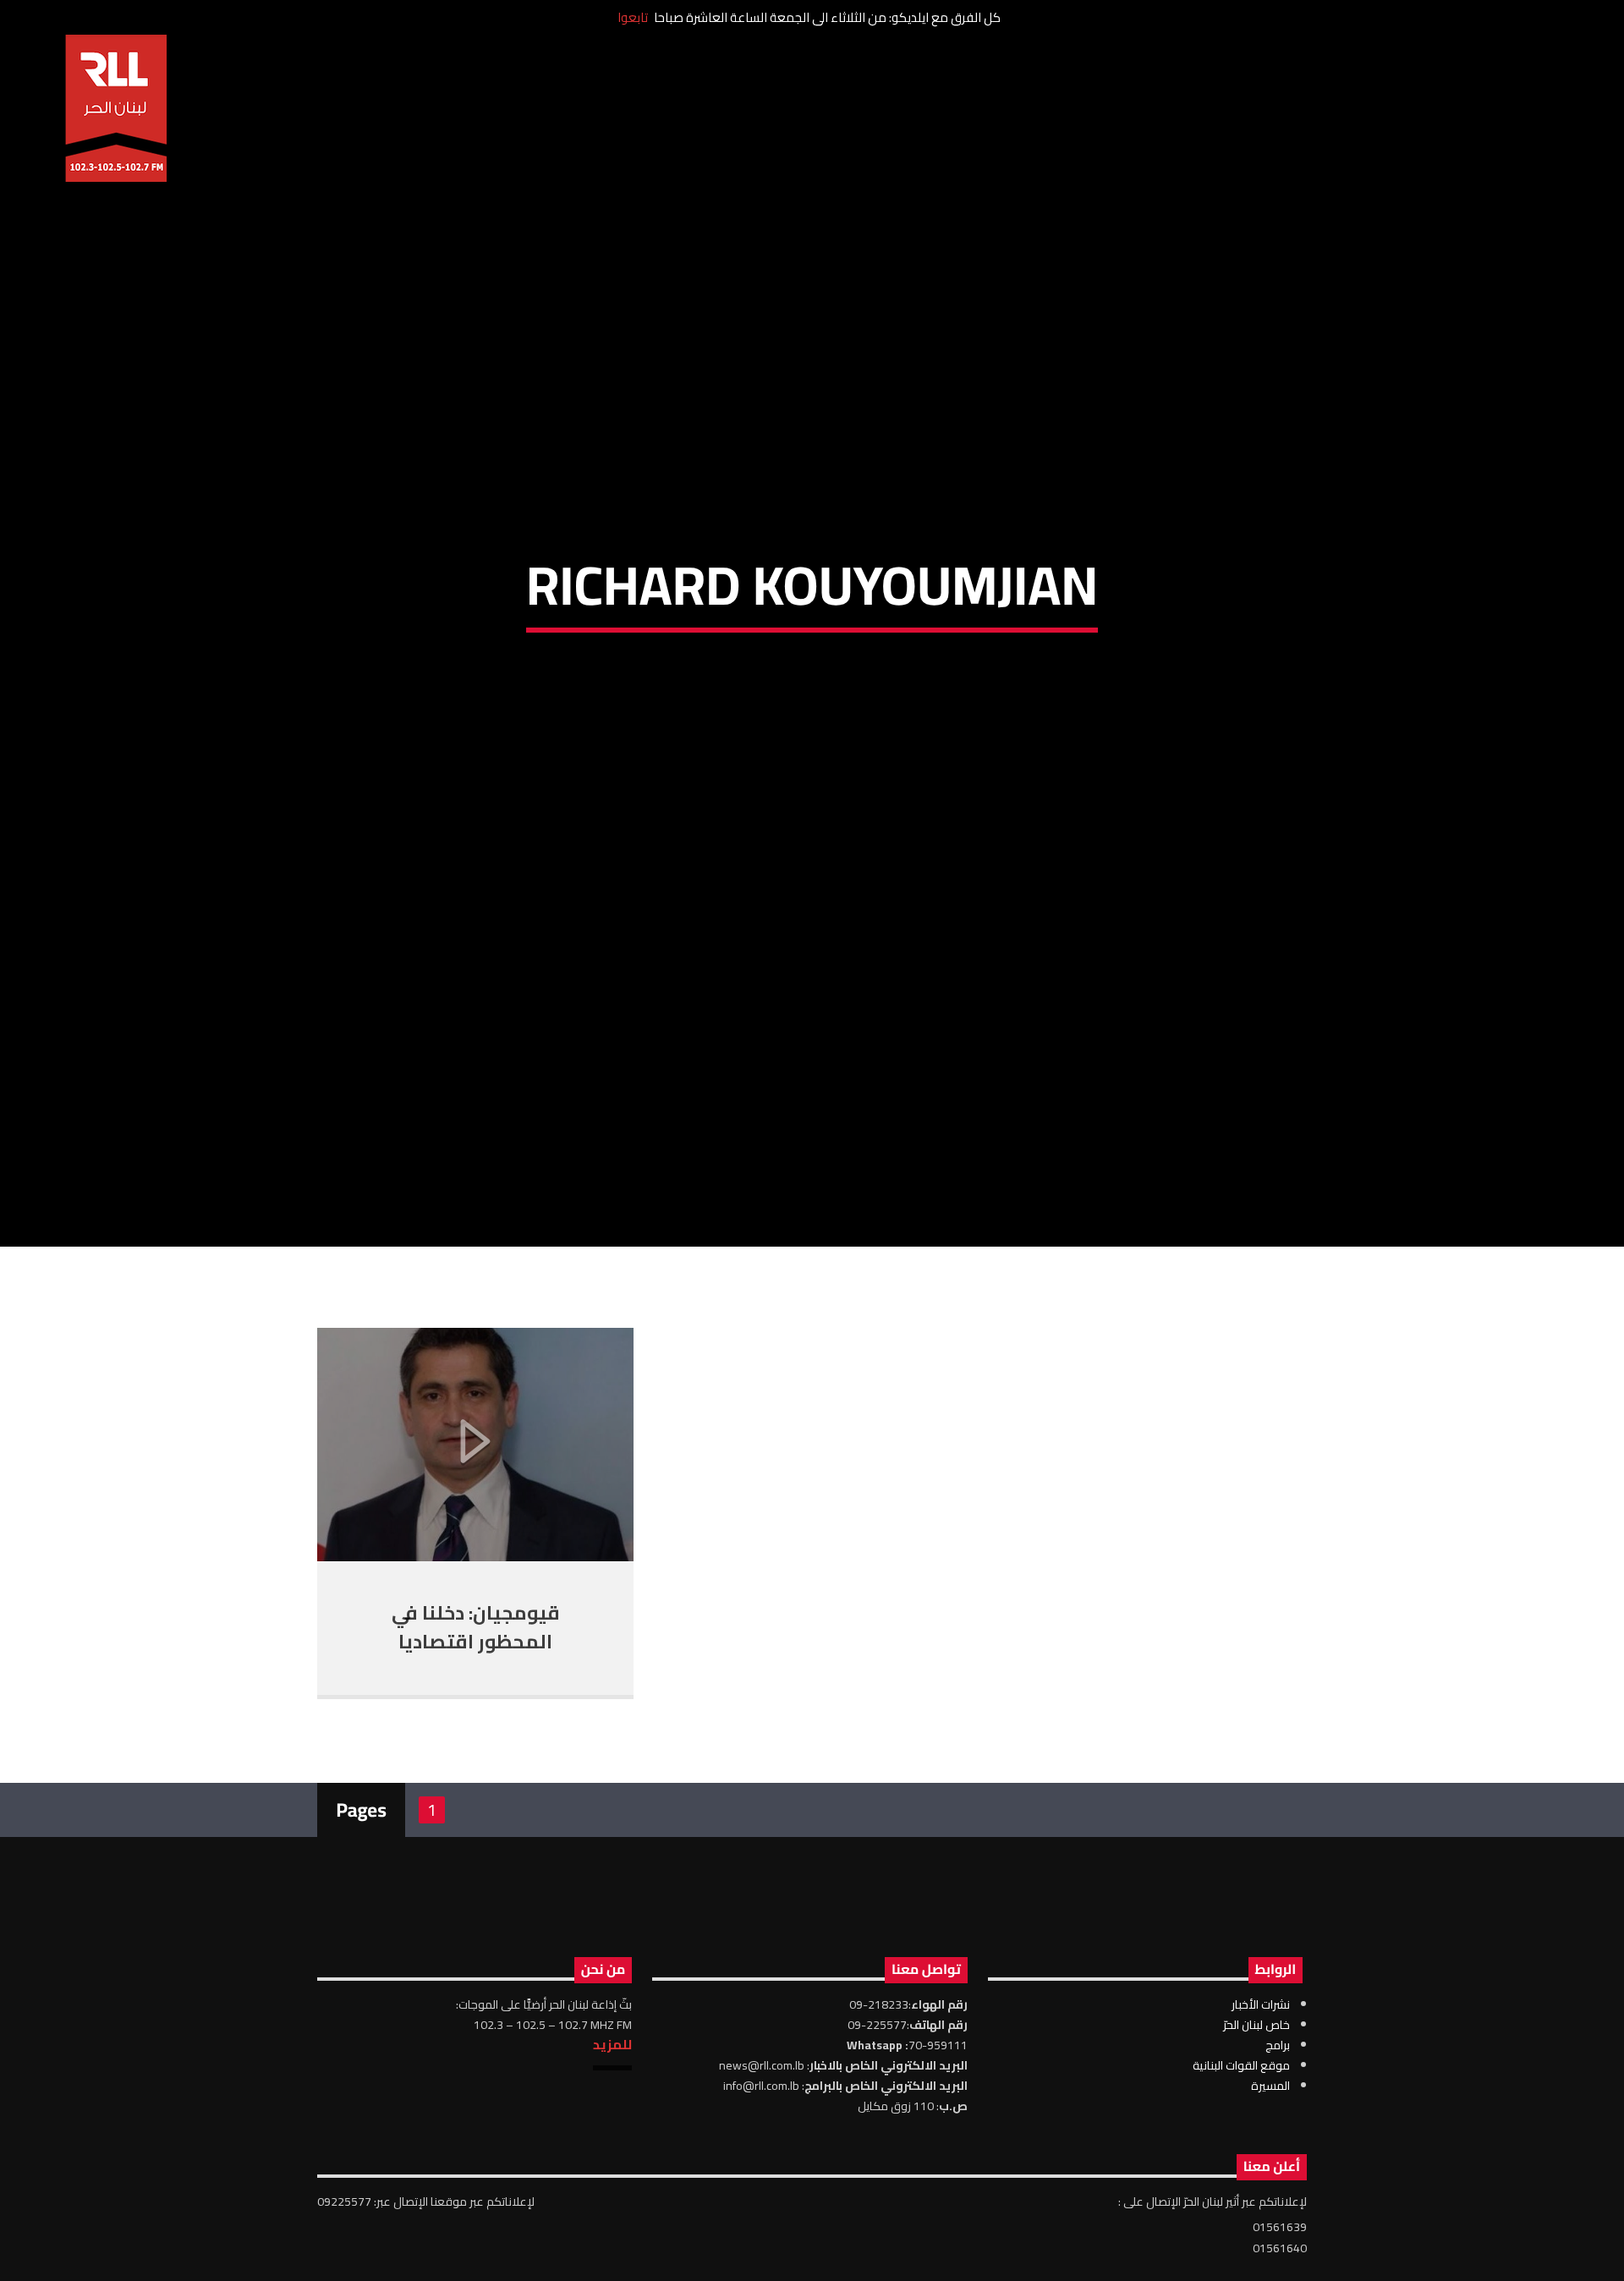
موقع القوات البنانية (1241, 2160)
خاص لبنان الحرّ (1256, 2119)
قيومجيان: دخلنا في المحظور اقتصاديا (476, 1723)
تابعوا (633, 17)
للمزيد (612, 2139)
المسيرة (1270, 2180)
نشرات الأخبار (1261, 2099)
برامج (1278, 2140)
